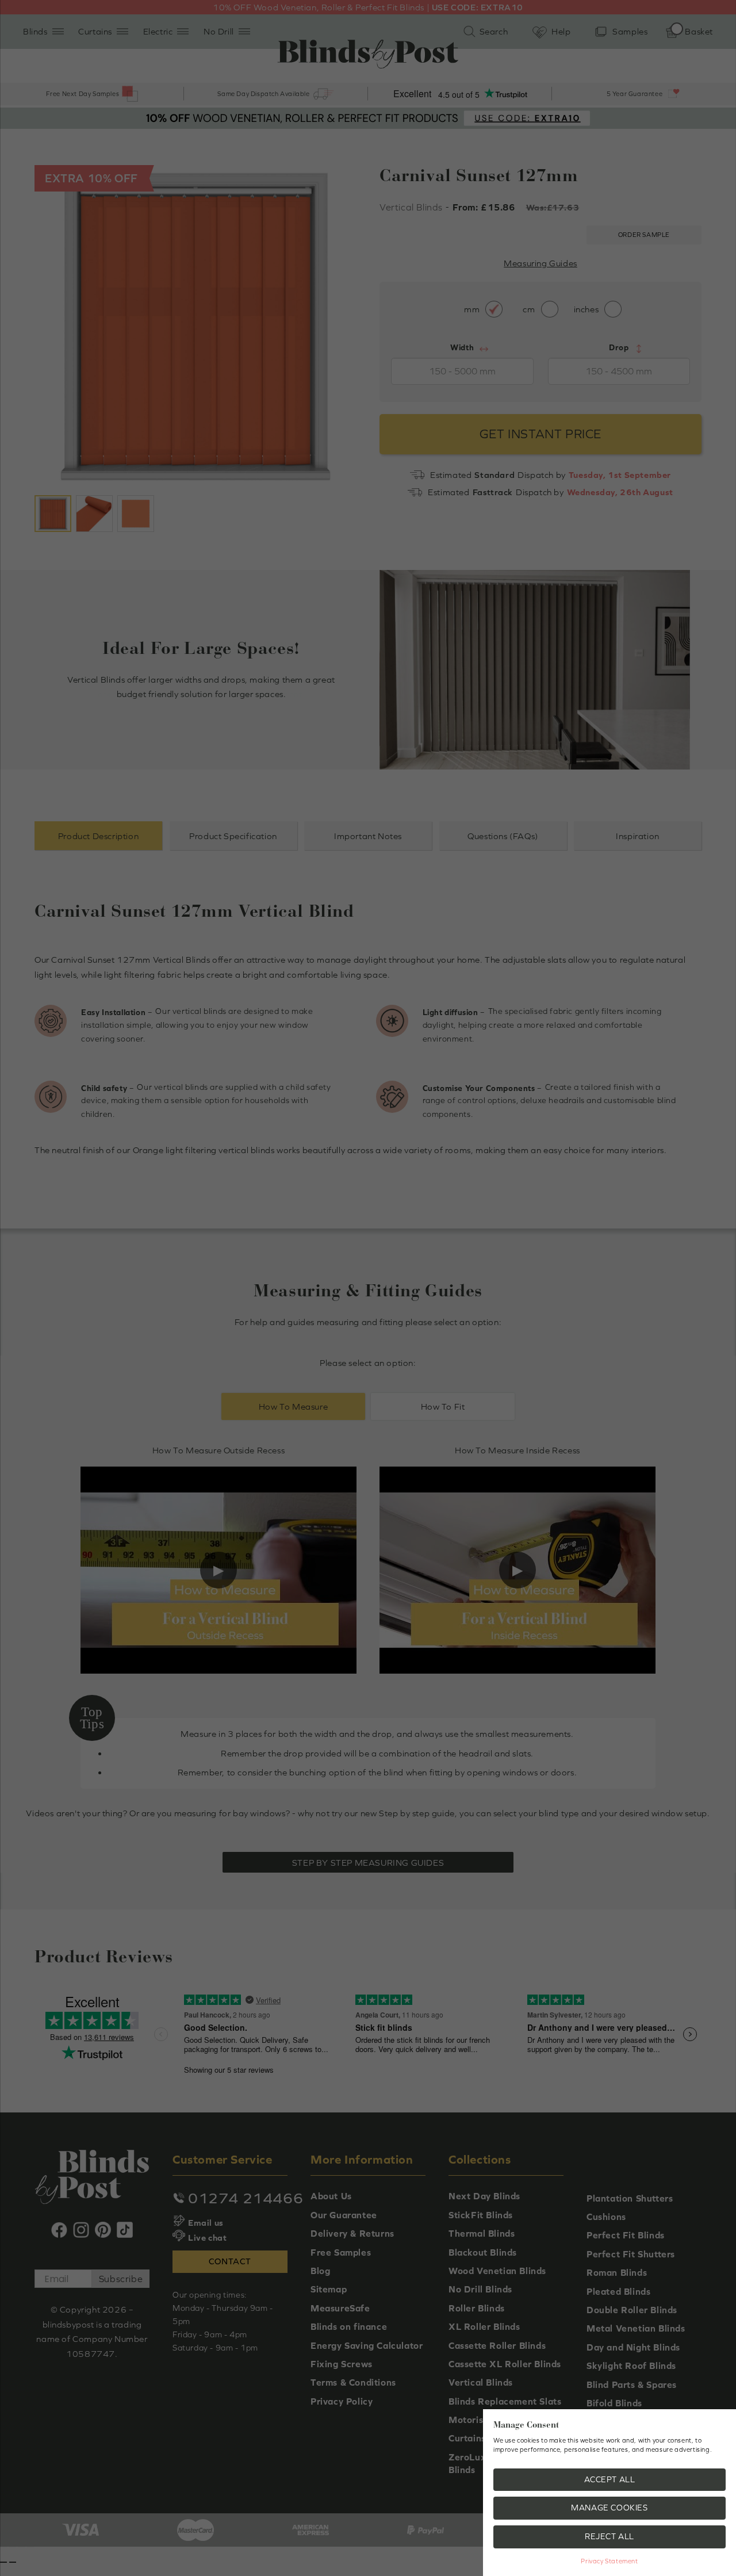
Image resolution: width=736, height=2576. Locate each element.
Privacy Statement (609, 2561)
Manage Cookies (609, 2508)
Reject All (609, 2536)
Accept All (610, 2479)
